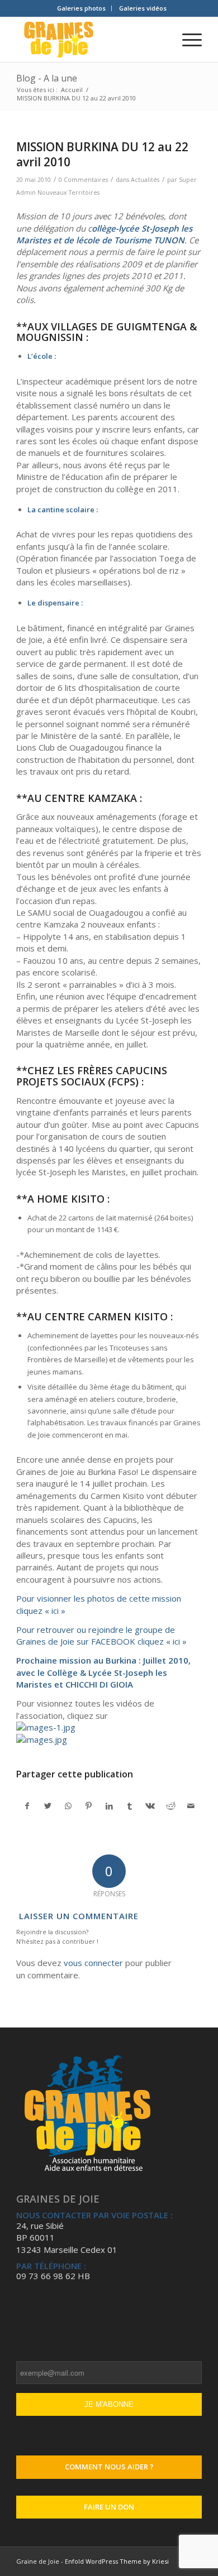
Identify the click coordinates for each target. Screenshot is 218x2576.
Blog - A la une (47, 78)
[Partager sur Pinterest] (89, 1806)
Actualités (145, 180)
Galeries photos (81, 8)
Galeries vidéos (143, 8)
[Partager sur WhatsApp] (68, 1806)
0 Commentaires (83, 180)
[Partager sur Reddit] (171, 1806)
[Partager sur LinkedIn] (110, 1806)
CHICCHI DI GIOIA (99, 1684)
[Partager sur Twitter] (48, 1806)
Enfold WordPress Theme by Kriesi (117, 2561)
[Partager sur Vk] (150, 1806)
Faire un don (109, 2507)
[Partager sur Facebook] (27, 1806)
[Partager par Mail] (191, 1806)
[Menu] (186, 40)
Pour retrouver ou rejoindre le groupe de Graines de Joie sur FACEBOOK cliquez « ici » (101, 1635)
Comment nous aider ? (109, 2467)
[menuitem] (82, 8)
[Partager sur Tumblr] (130, 1806)
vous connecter (93, 1963)
